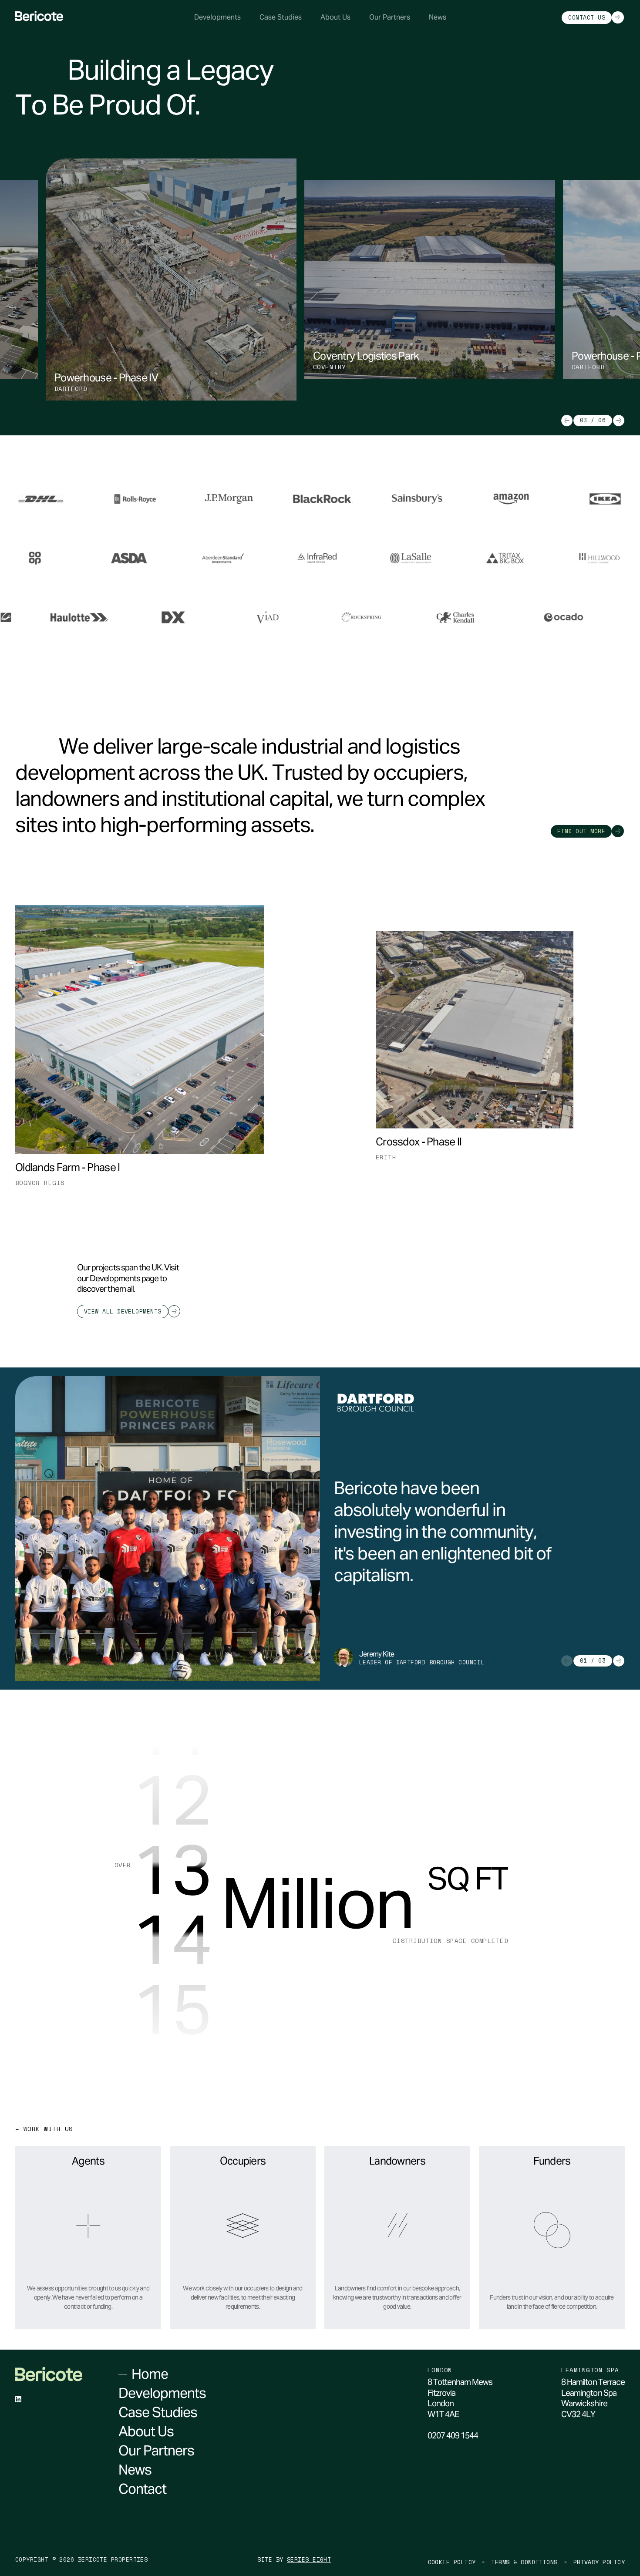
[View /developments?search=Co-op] (108, 558)
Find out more (581, 831)
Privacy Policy (599, 2562)
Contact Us (587, 17)
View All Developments (123, 1311)
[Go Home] (39, 16)
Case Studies (281, 17)
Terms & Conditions (524, 2562)
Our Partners (390, 17)
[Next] (619, 421)
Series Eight (309, 2560)
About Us (335, 17)
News (438, 17)
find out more (82, 2326)
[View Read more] (155, 499)
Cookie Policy (452, 2562)
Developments (217, 17)
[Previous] (567, 421)
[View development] (258, 1183)
